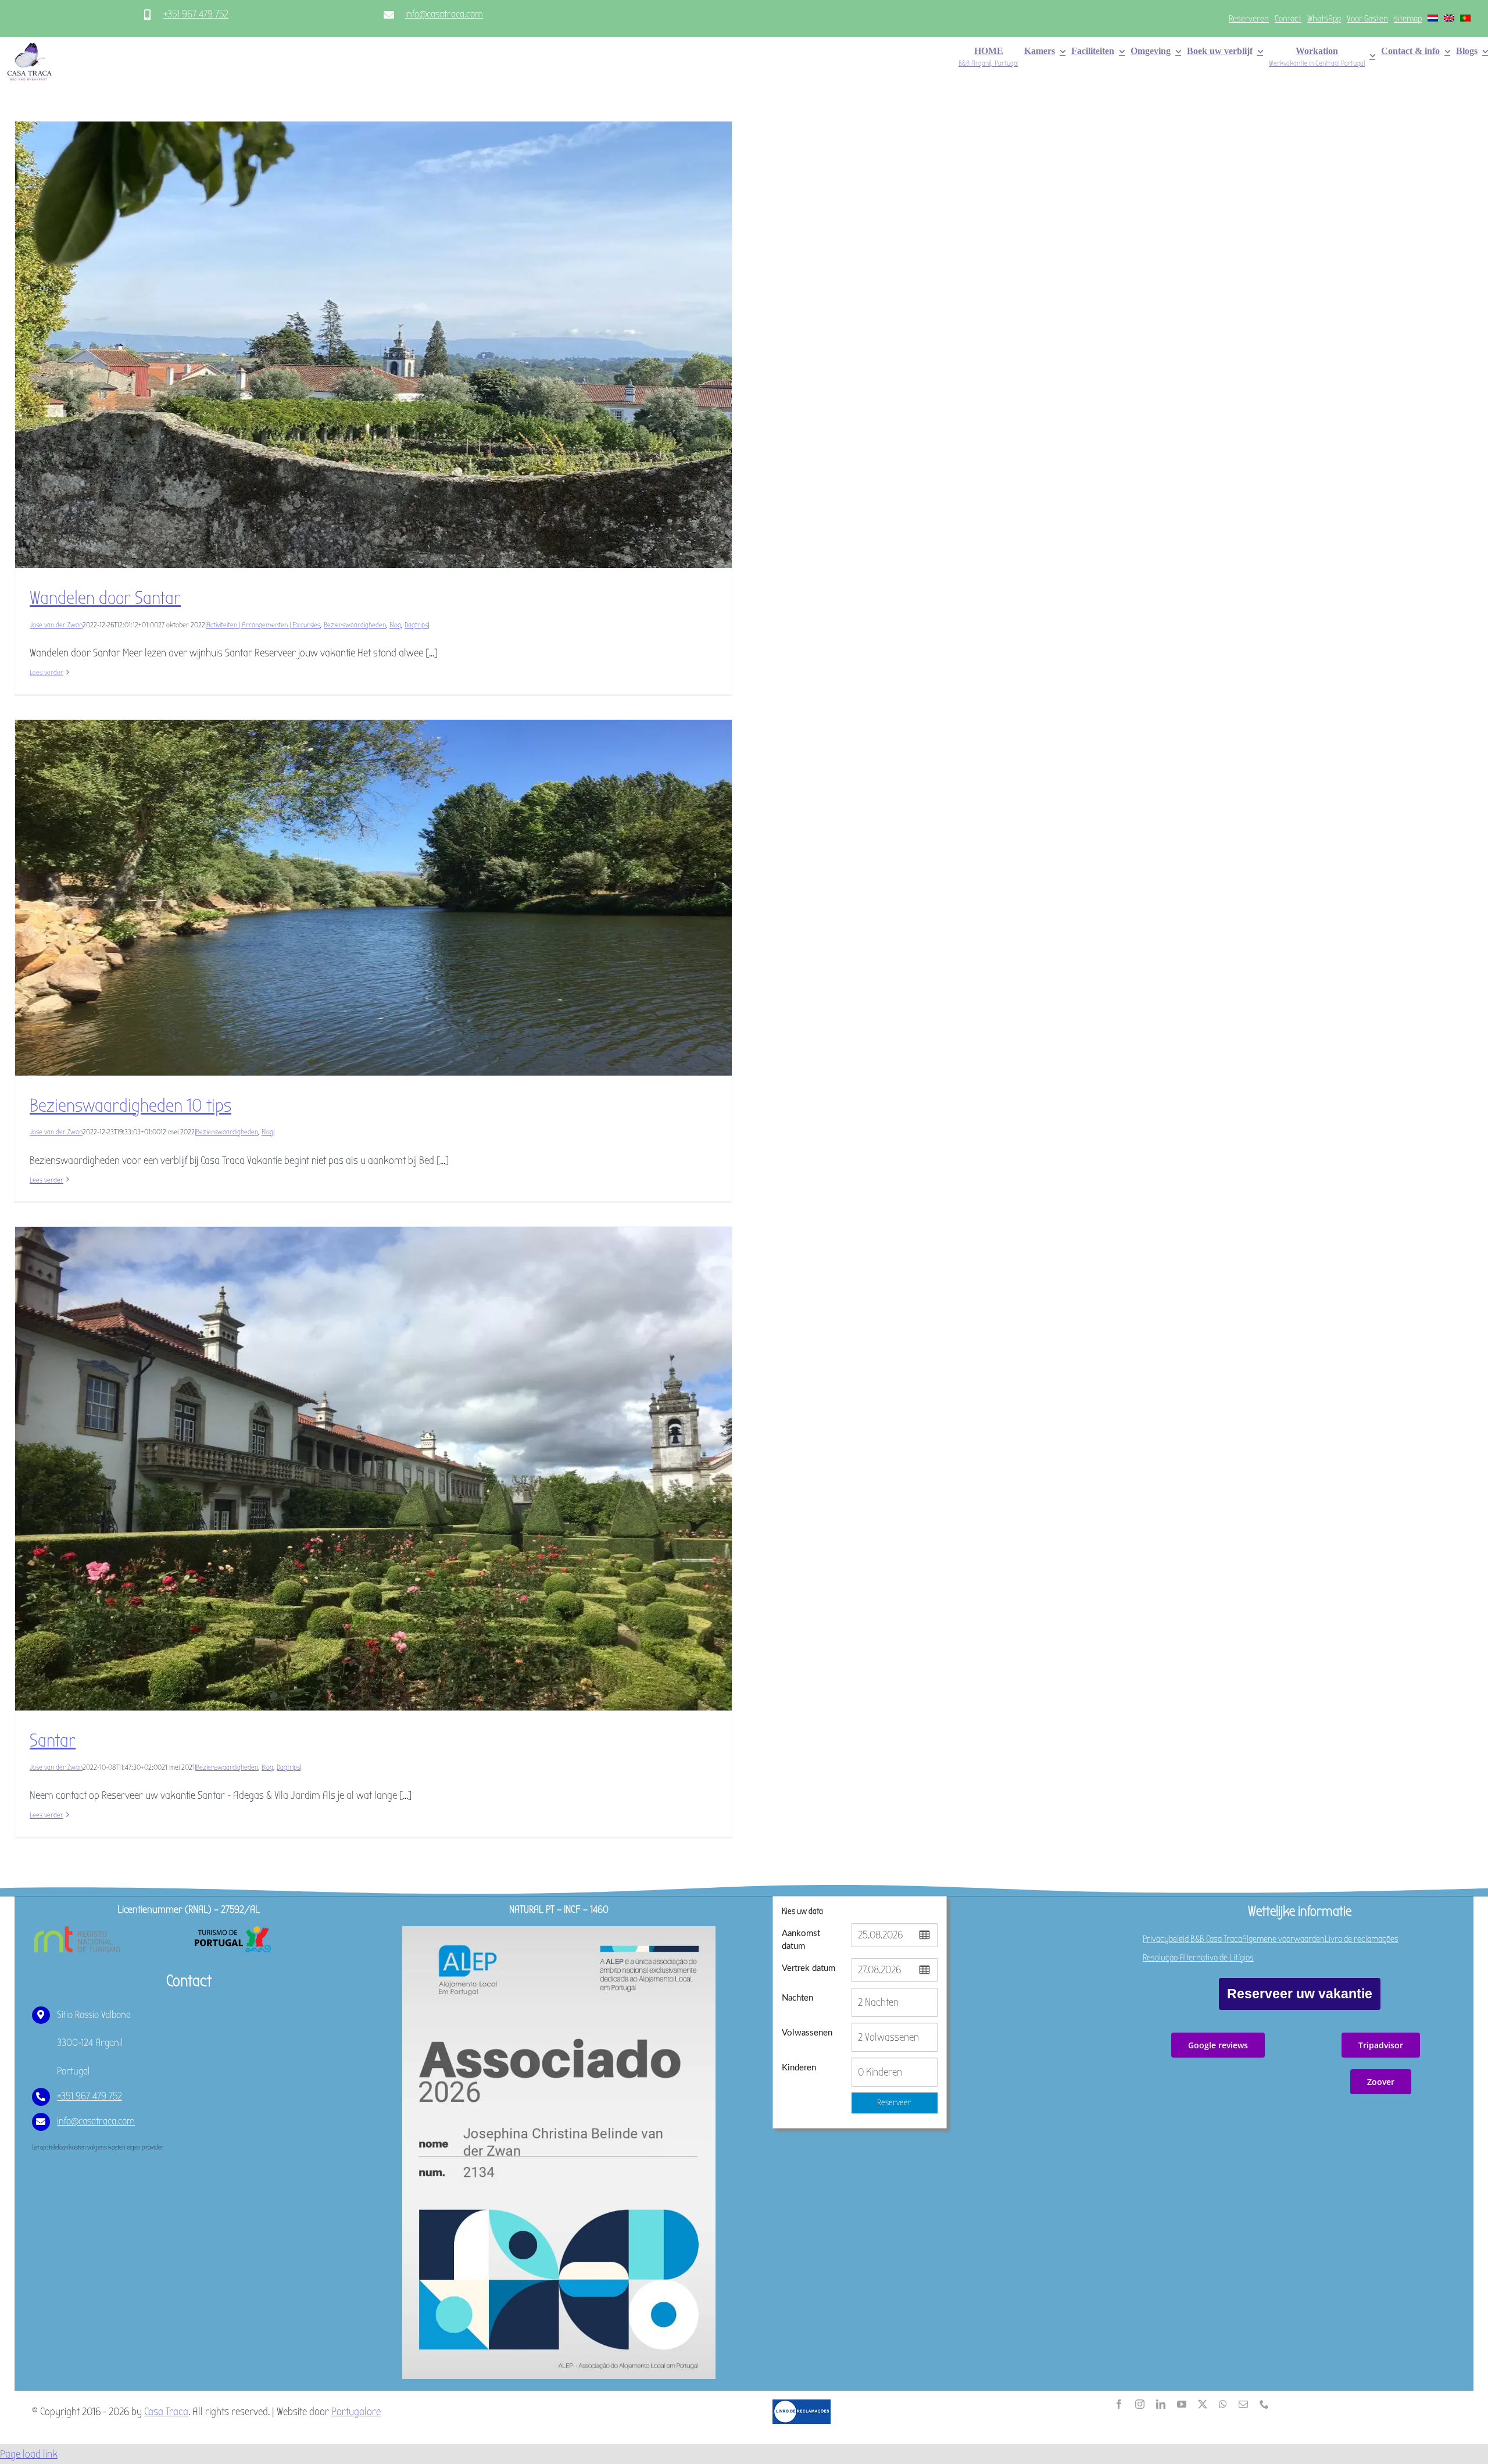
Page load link (29, 2454)
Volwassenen (807, 2033)
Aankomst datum (801, 1940)
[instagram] (1140, 2404)
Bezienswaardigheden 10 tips (130, 1106)
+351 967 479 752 (196, 14)
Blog (395, 625)
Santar (53, 1740)
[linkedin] (1161, 2404)
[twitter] (1203, 2404)
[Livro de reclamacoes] (802, 2405)
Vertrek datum (809, 1968)
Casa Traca (166, 2412)
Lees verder (46, 672)
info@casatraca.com (444, 14)
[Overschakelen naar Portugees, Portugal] (1465, 19)
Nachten (797, 1998)
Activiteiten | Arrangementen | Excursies (263, 625)
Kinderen (799, 2068)
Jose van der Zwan (56, 625)
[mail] (1243, 2404)
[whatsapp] (1223, 2404)
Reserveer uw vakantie (1300, 1994)
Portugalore (356, 2412)
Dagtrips (416, 625)
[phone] (1264, 2404)
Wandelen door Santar (105, 598)
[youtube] (1182, 2404)
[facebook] (1119, 2404)
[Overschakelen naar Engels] (1449, 19)
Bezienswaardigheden (355, 625)
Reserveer (894, 2102)
